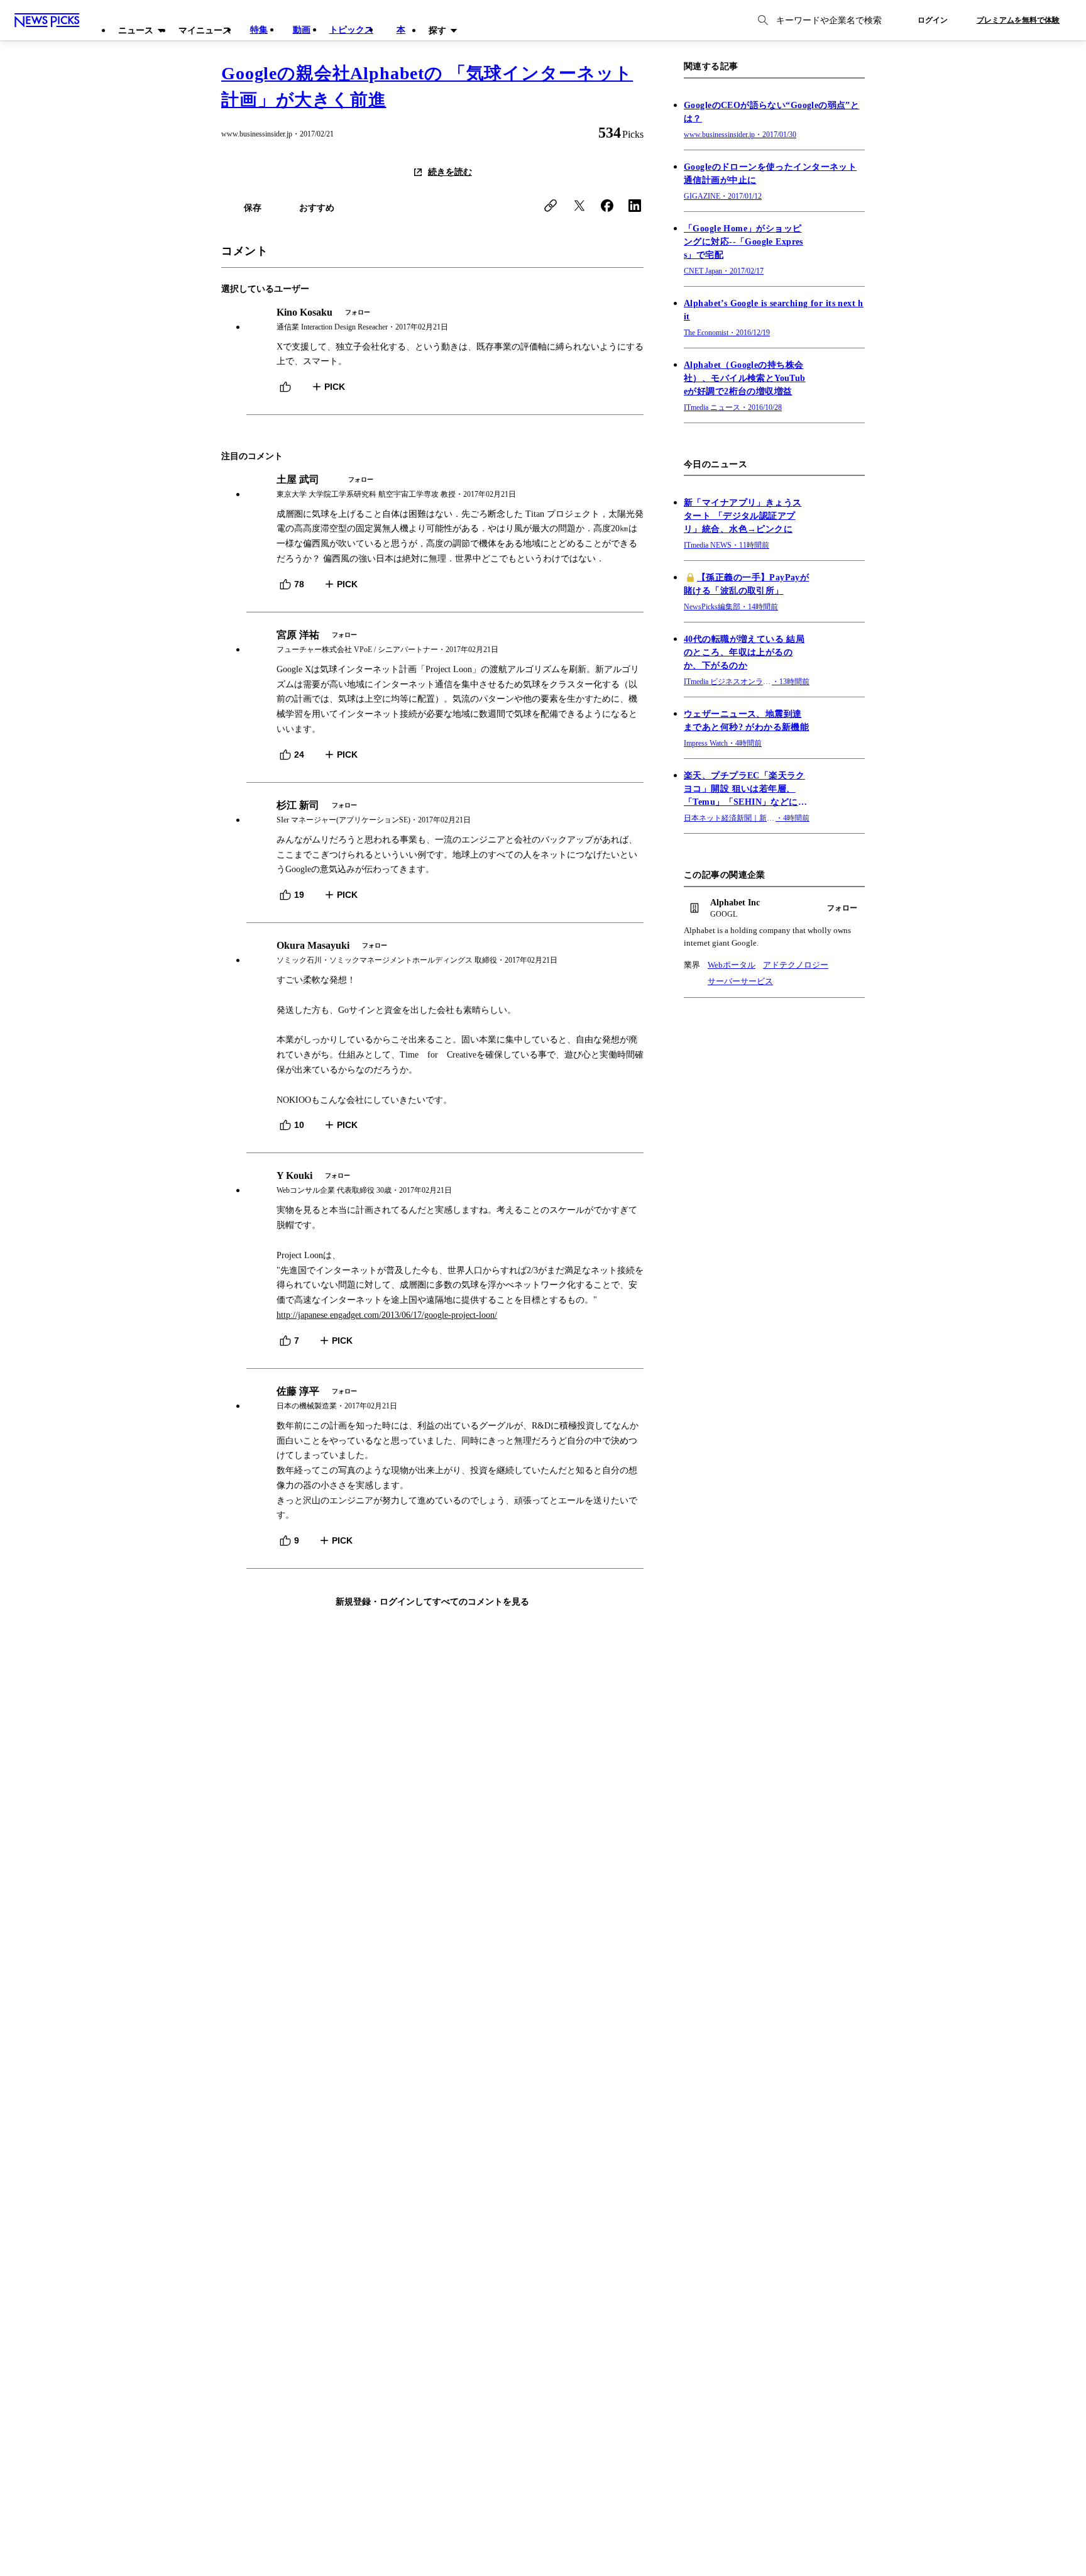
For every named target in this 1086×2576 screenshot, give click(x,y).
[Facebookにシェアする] (607, 206)
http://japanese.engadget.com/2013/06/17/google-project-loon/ (387, 1315)
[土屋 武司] (445, 487)
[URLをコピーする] (551, 206)
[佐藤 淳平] (445, 1399)
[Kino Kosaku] (445, 320)
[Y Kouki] (445, 1183)
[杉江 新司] (445, 813)
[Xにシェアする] (579, 206)
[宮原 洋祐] (445, 642)
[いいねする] (285, 387)
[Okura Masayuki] (445, 953)
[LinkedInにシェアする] (635, 206)
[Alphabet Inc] (774, 909)
